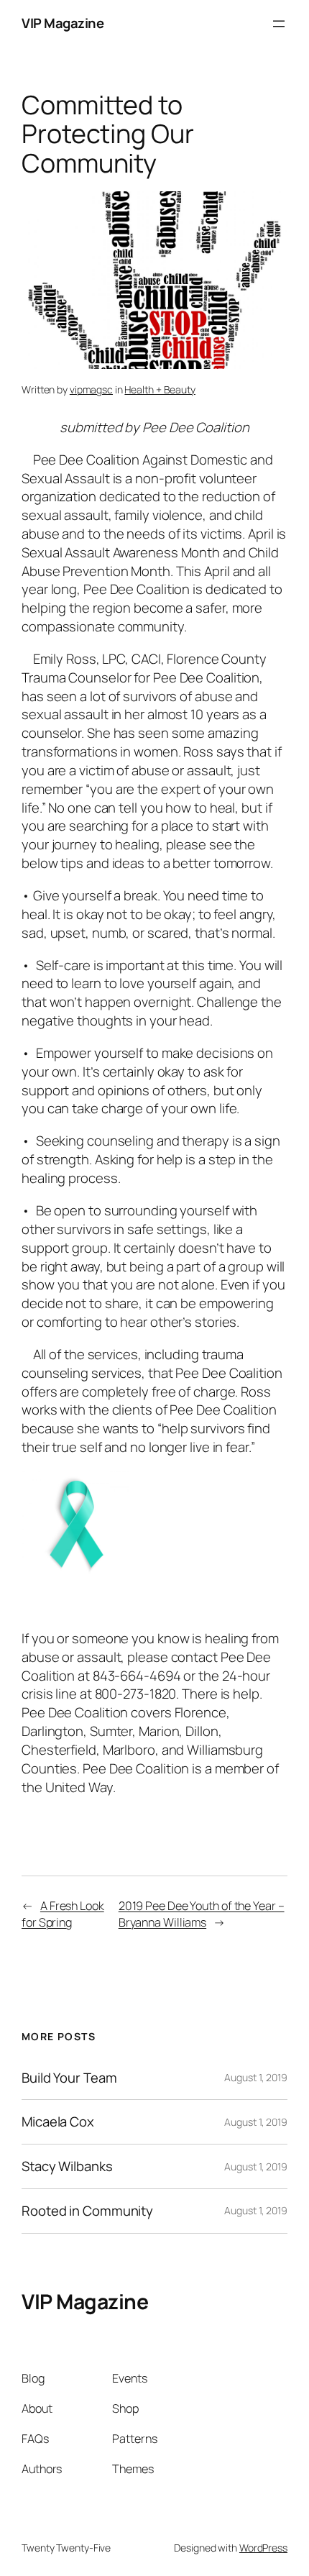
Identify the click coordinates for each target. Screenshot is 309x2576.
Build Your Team (69, 2078)
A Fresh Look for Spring (63, 1914)
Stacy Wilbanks (67, 2166)
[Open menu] (279, 24)
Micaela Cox (58, 2122)
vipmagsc (91, 389)
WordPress (263, 2548)
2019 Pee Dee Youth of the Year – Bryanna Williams (202, 1914)
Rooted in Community (87, 2211)
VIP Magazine (63, 23)
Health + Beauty (160, 389)
